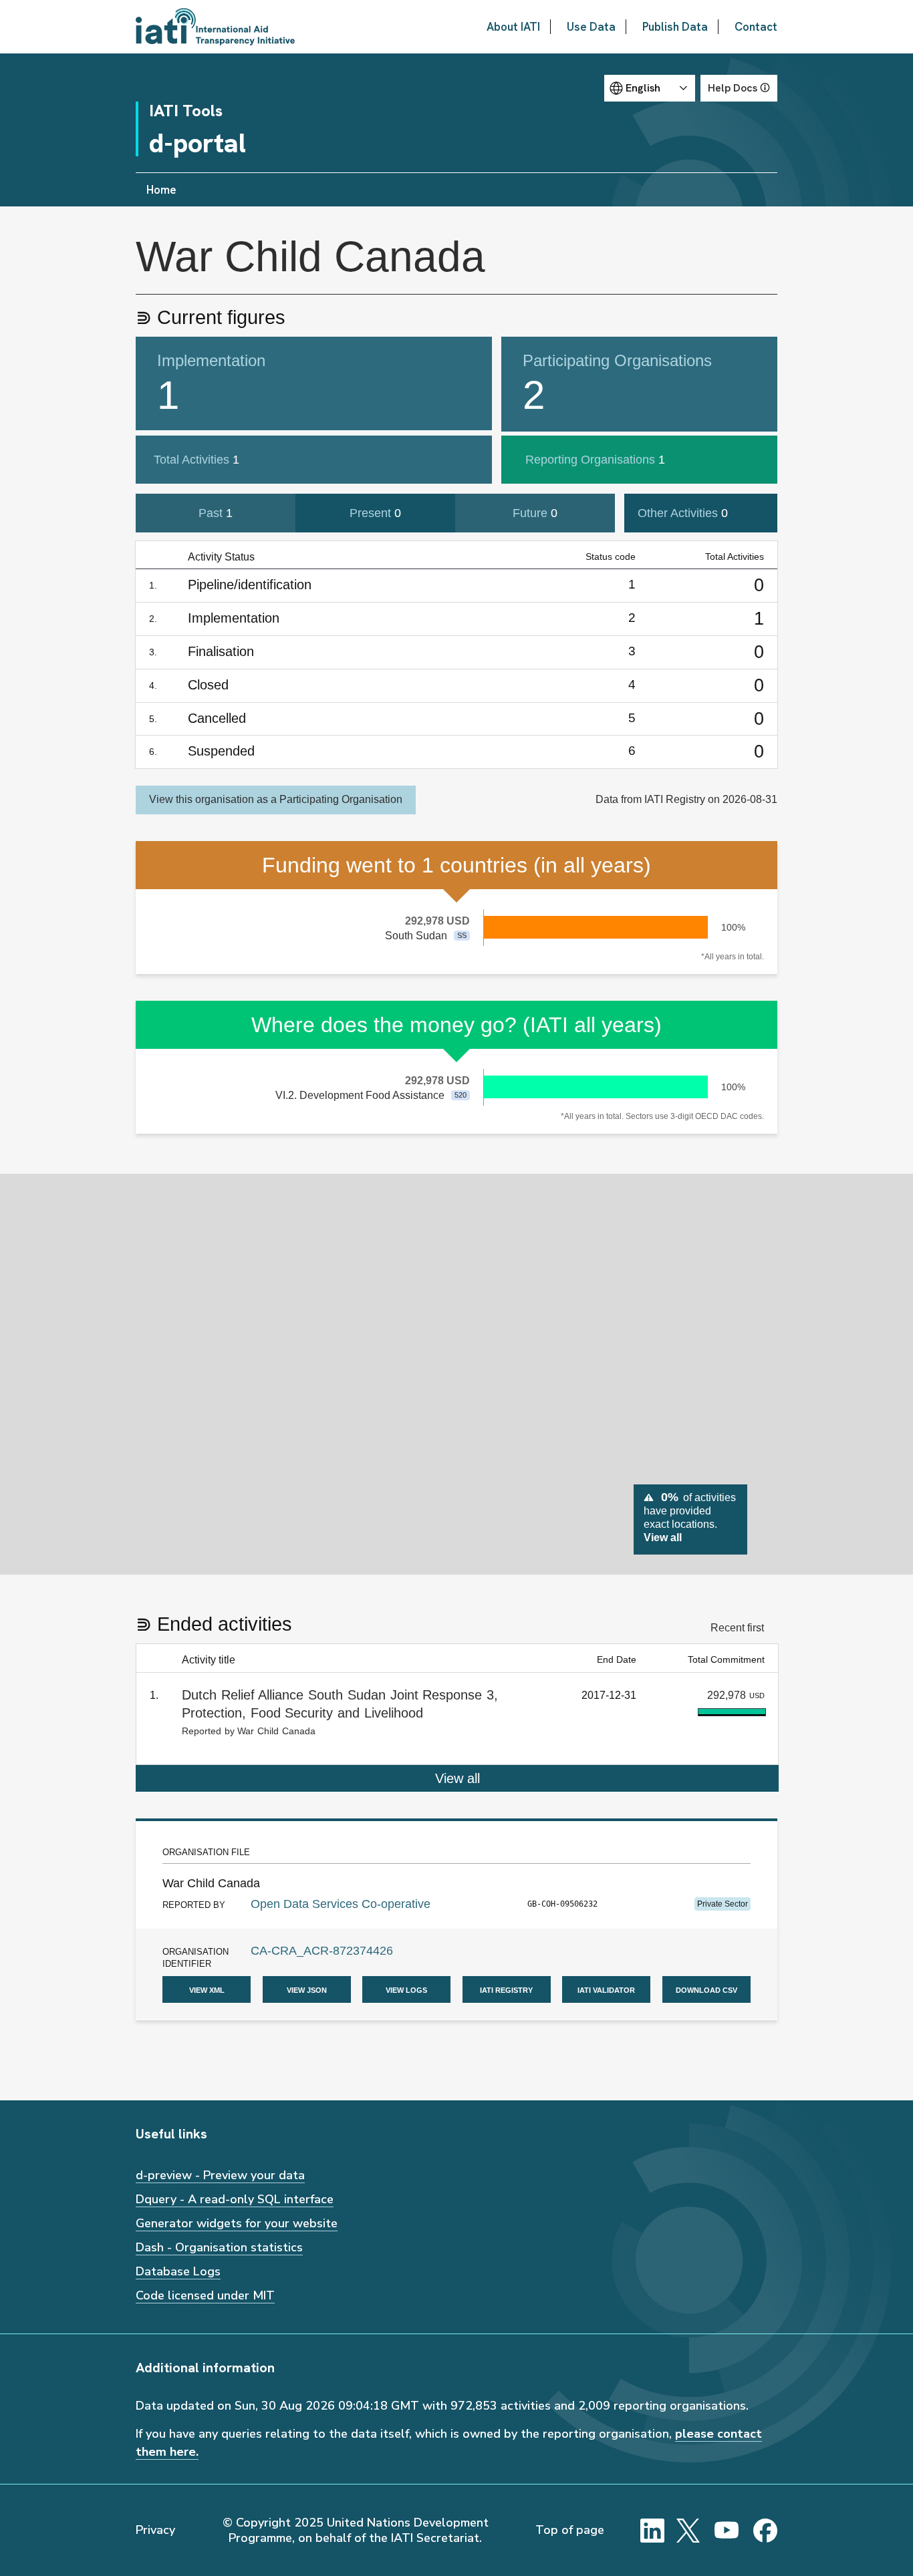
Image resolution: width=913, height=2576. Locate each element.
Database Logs (178, 2271)
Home (161, 190)
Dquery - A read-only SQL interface (235, 2199)
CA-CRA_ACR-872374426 (322, 1951)
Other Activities (683, 513)
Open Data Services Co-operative (341, 1904)
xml (207, 1989)
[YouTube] (727, 2531)
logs (406, 1989)
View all (458, 1778)
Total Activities (197, 460)
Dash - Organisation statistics (219, 2247)
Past (216, 513)
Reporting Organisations (595, 460)
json (307, 1989)
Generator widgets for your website (237, 2223)
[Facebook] (765, 2531)
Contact (756, 27)
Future (535, 513)
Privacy (155, 2530)
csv (706, 1989)
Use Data (591, 27)
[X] (688, 2531)
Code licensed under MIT (205, 2295)
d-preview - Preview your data (220, 2175)
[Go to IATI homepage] (215, 27)
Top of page (570, 2530)
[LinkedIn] (652, 2531)
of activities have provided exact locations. (690, 1516)
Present (375, 513)
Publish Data (675, 27)
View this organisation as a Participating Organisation (276, 799)
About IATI (513, 27)
